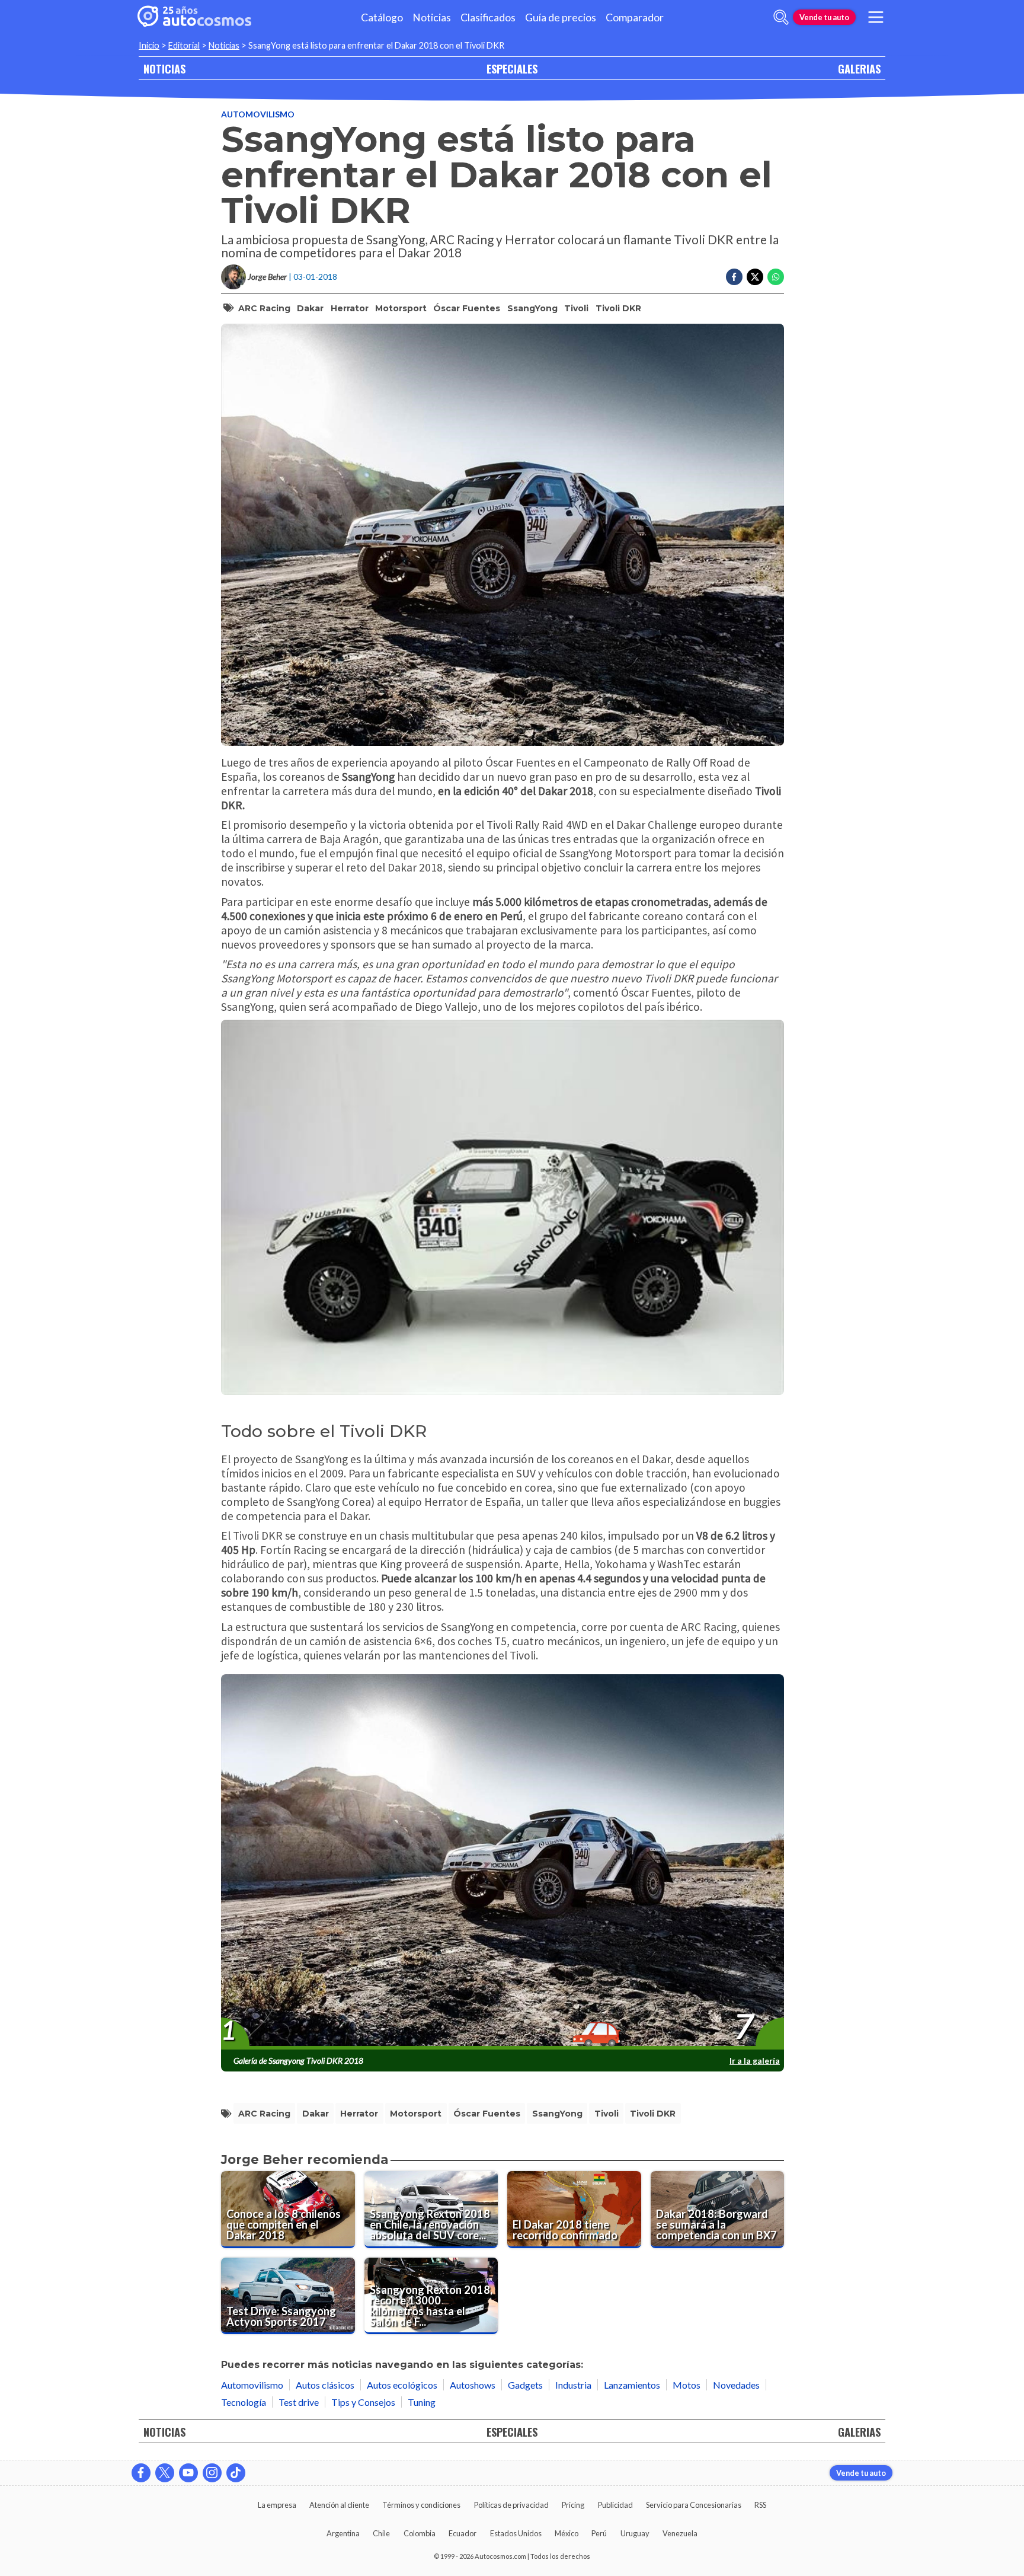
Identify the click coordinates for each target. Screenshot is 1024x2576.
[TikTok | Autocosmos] (236, 2473)
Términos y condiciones (421, 2505)
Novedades (736, 2385)
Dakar (310, 308)
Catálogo (382, 17)
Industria (573, 2385)
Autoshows (473, 2385)
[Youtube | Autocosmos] (188, 2473)
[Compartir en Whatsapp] (776, 277)
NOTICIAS (164, 68)
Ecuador (463, 2533)
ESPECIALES (512, 68)
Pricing (573, 2505)
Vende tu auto (824, 17)
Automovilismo (258, 114)
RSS (760, 2505)
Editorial (184, 45)
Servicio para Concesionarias (694, 2505)
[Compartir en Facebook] (734, 277)
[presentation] (503, 1862)
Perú (599, 2533)
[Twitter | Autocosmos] (165, 2473)
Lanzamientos (632, 2385)
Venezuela (680, 2533)
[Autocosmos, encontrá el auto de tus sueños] (194, 17)
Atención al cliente (339, 2505)
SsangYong (532, 308)
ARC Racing (264, 308)
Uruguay (635, 2533)
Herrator (350, 308)
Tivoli (576, 308)
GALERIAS (859, 68)
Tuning (422, 2402)
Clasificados (488, 17)
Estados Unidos (516, 2533)
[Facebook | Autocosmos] (141, 2473)
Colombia (420, 2533)
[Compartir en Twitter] (755, 277)
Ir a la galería (755, 2061)
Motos (687, 2385)
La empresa (277, 2505)
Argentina (343, 2533)
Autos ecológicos (402, 2385)
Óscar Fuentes (467, 308)
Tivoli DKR (618, 308)
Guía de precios (561, 17)
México (567, 2533)
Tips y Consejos (363, 2402)
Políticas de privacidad (511, 2505)
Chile (381, 2533)
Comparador (635, 17)
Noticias (432, 17)
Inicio (149, 45)
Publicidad (615, 2505)
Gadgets (525, 2385)
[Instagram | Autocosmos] (212, 2473)
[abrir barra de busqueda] (781, 17)
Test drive (299, 2402)
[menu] (876, 17)
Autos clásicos (325, 2385)
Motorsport (401, 308)
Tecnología (244, 2402)
